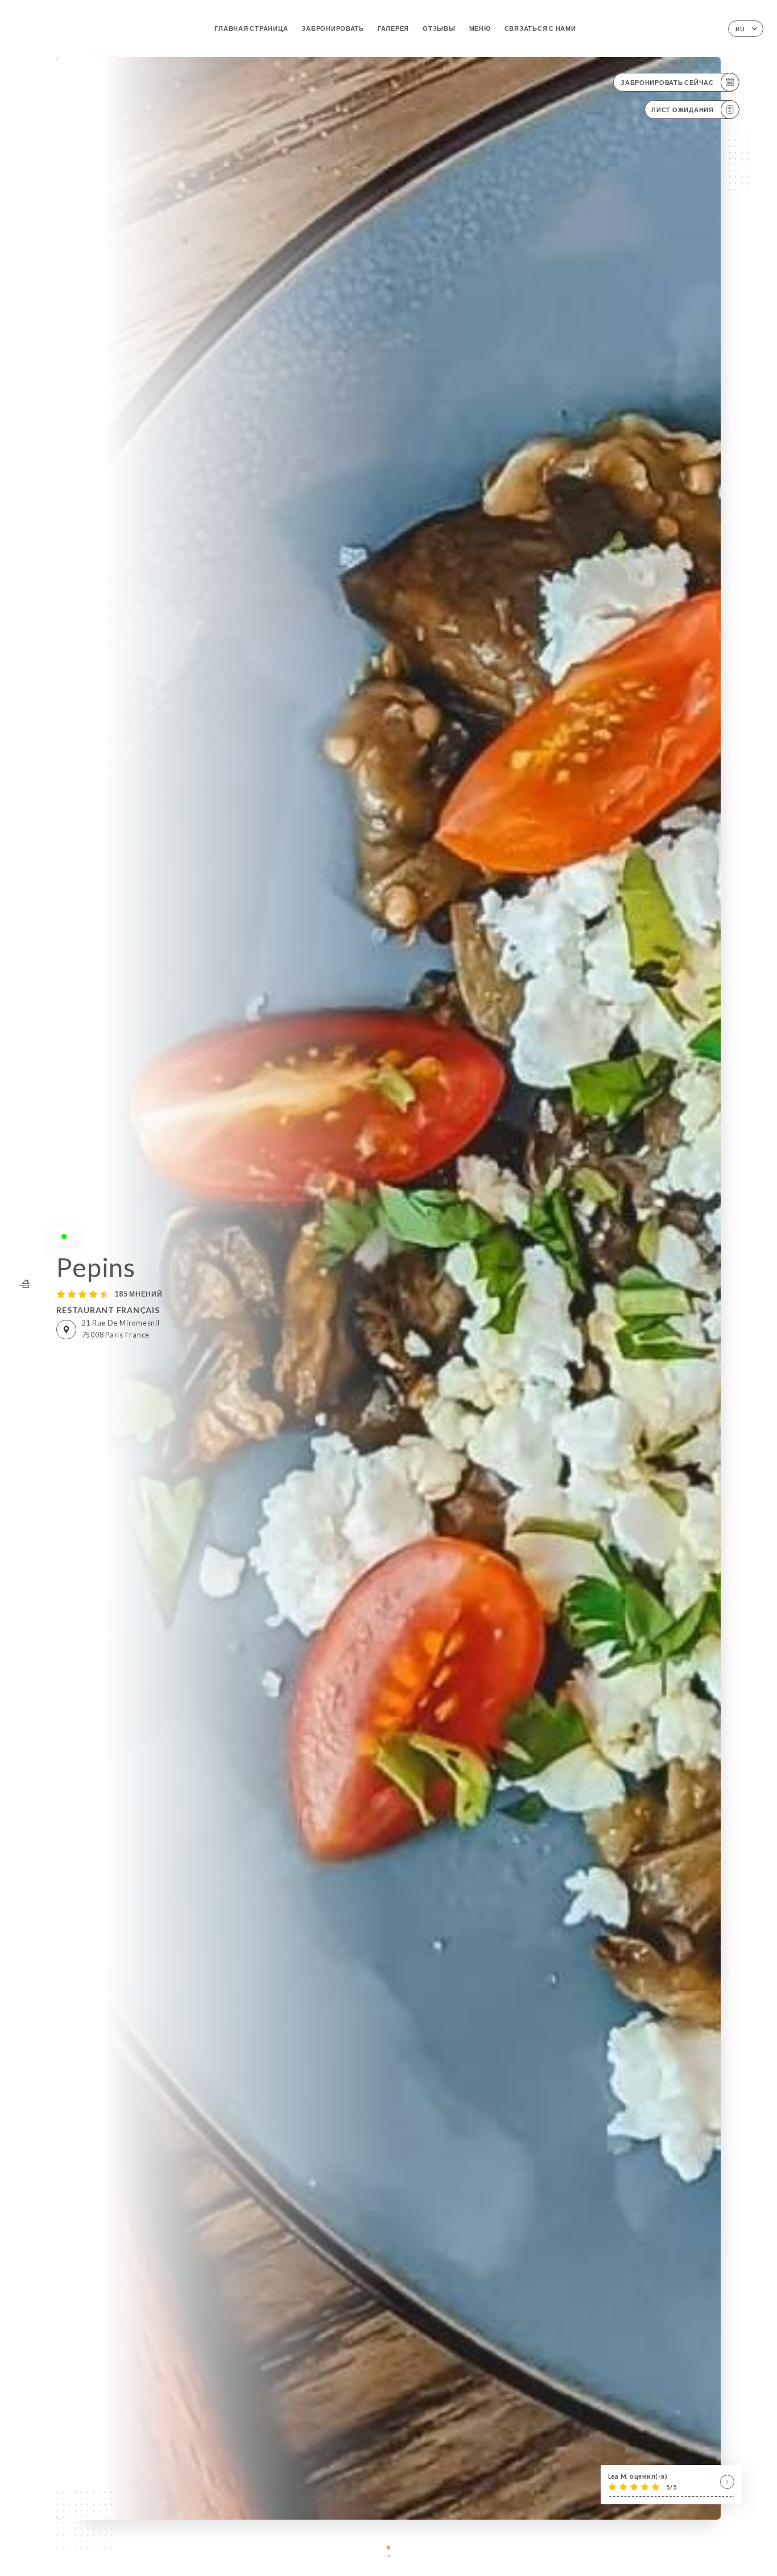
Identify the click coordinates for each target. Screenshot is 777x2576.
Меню (480, 28)
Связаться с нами (540, 28)
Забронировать (333, 28)
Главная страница (251, 28)
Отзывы (439, 28)
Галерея (393, 28)
